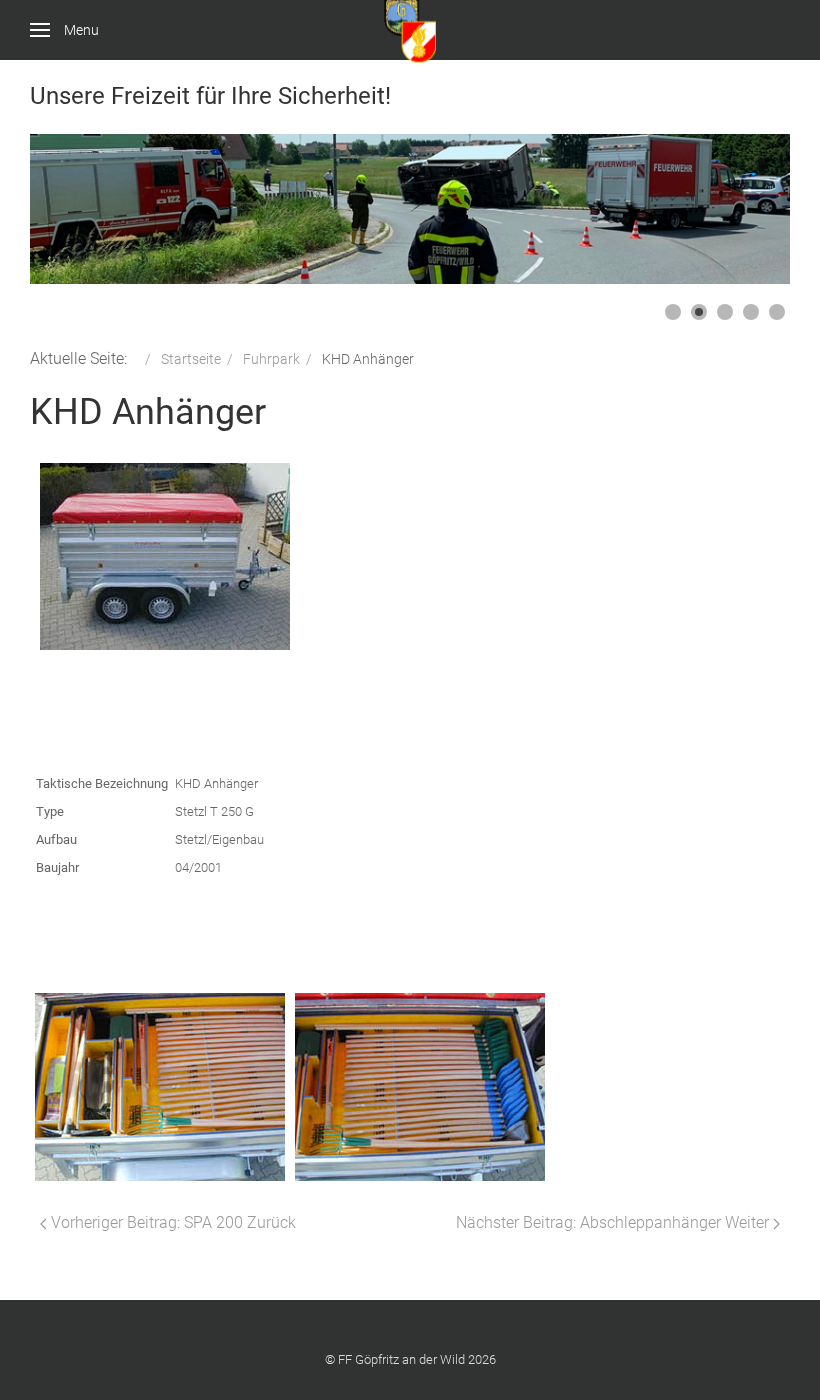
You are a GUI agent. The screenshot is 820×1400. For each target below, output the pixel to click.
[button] (729, 209)
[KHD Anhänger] (165, 556)
